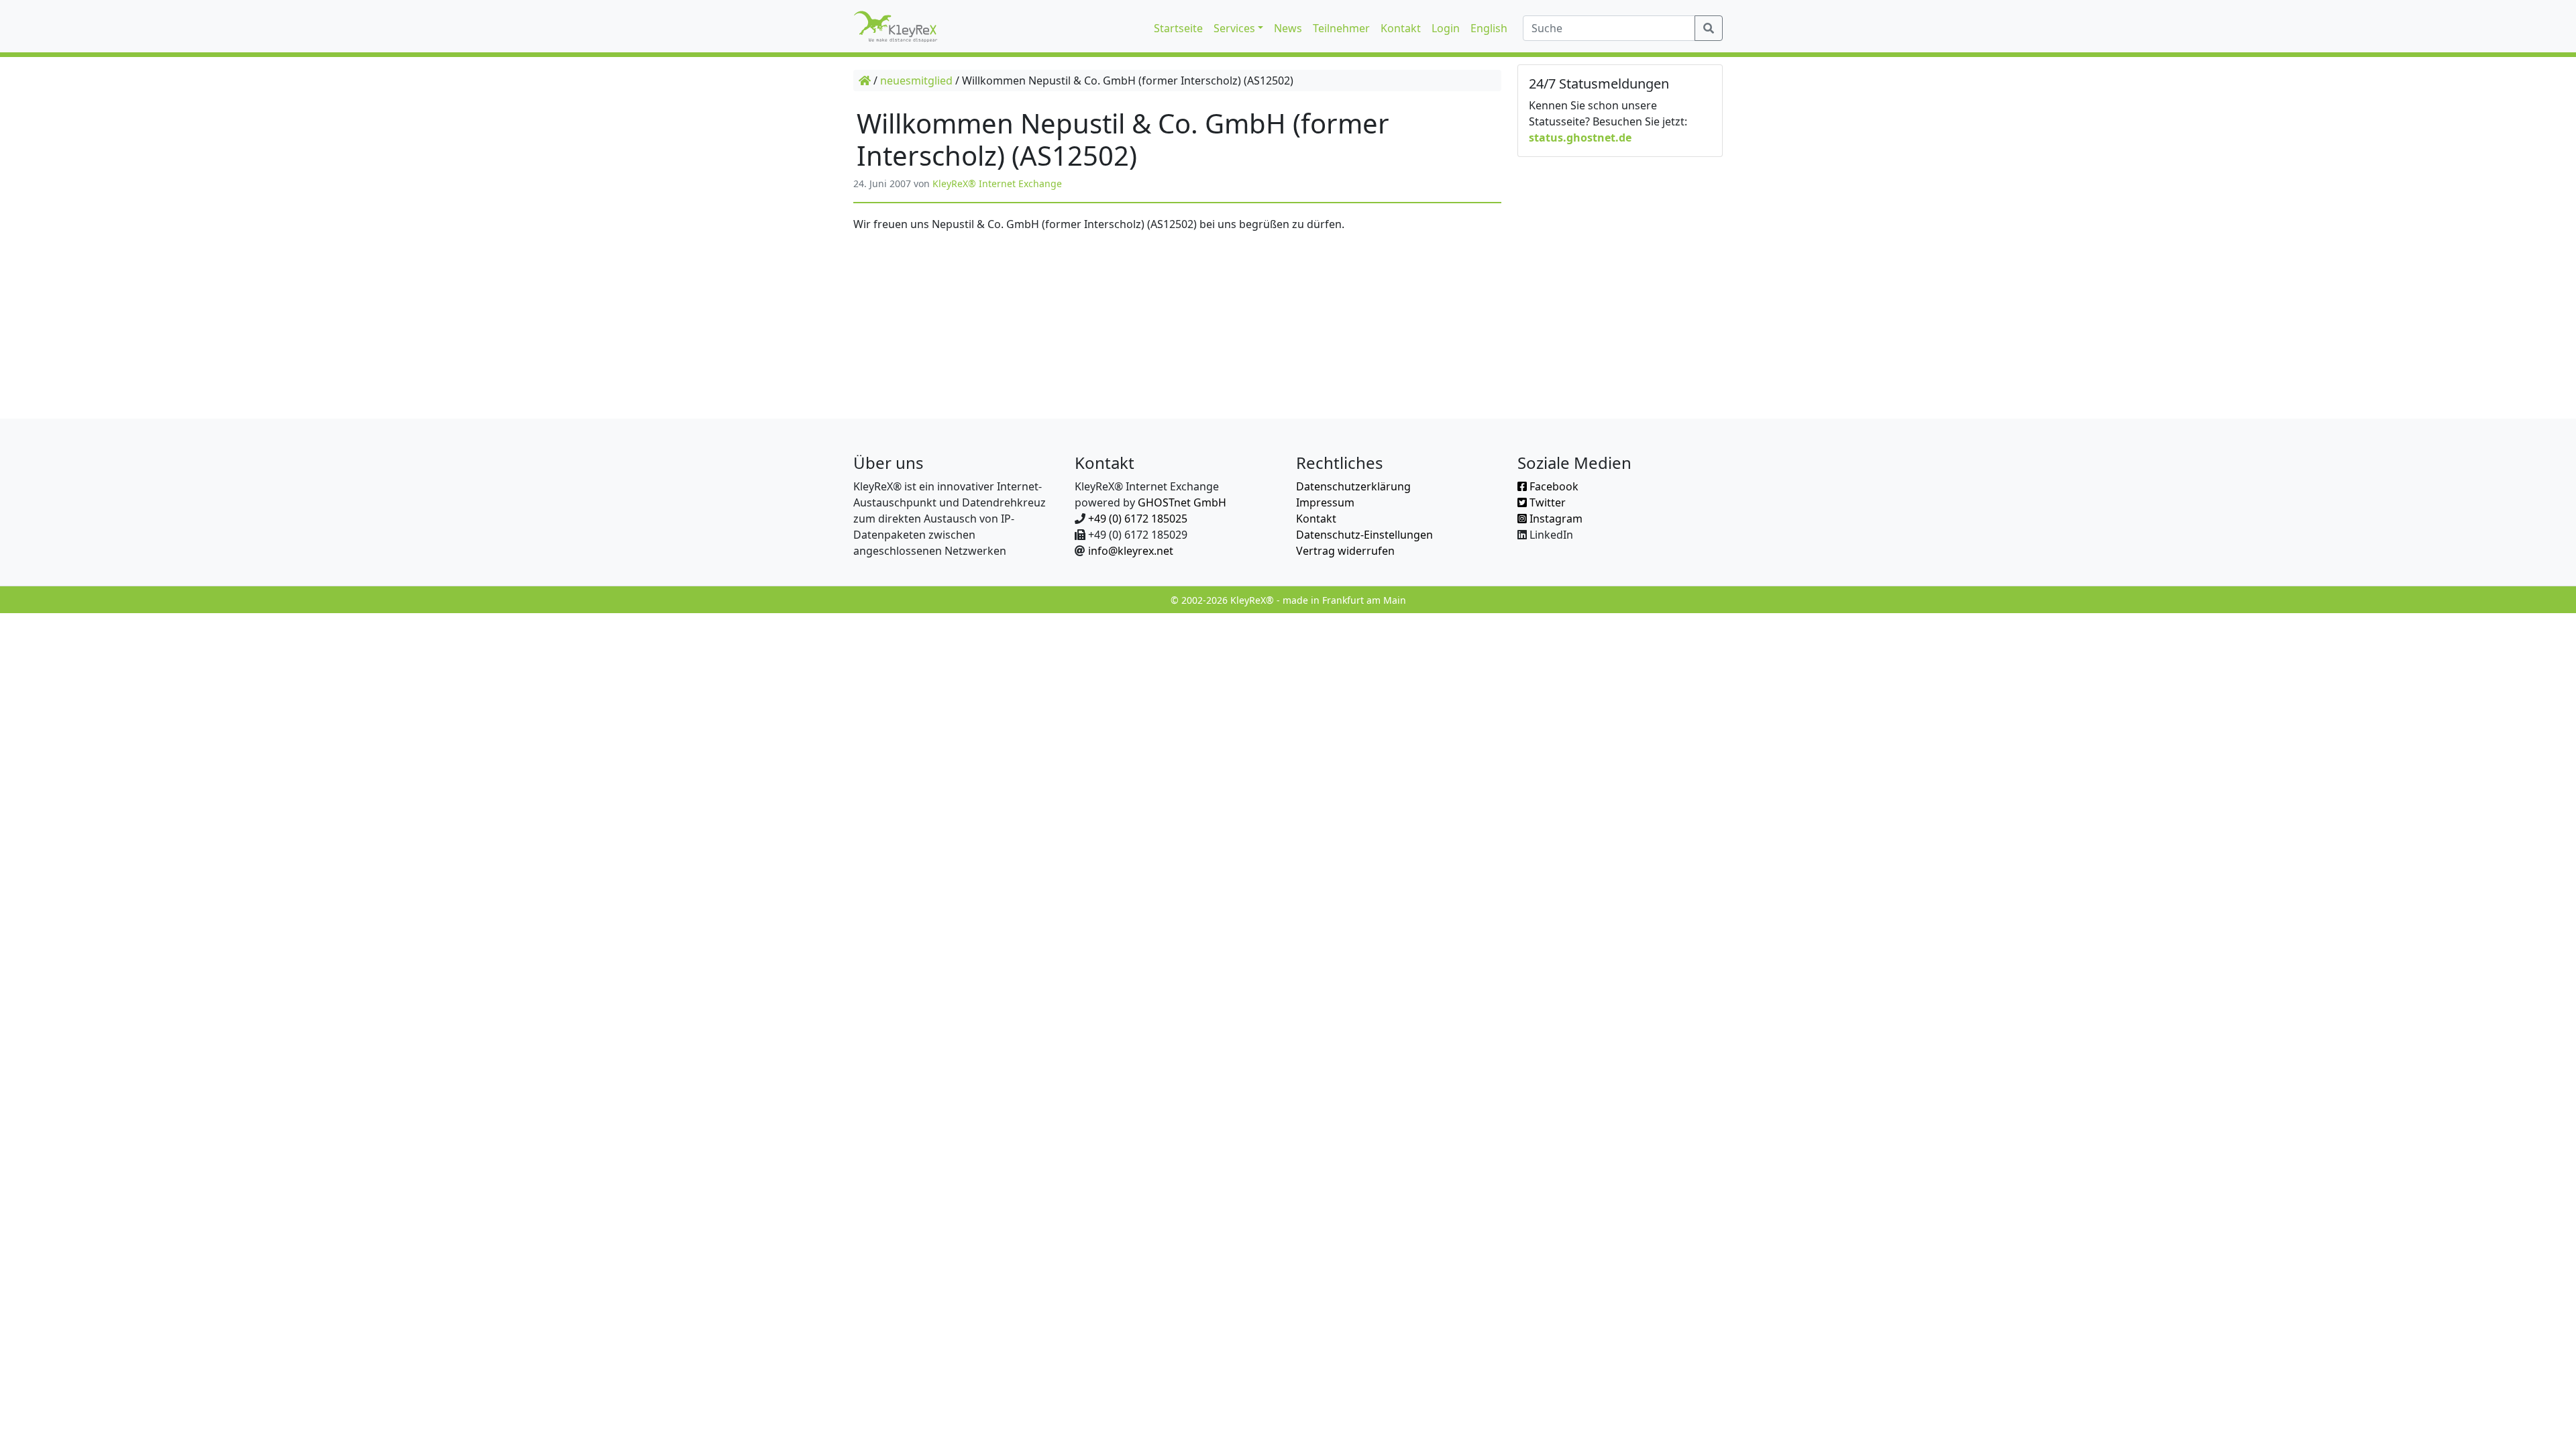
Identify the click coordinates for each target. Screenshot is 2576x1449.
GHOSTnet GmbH (1182, 502)
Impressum (1325, 502)
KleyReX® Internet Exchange (997, 183)
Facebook (1553, 486)
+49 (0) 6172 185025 (1138, 519)
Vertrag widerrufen (1345, 551)
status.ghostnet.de (1580, 138)
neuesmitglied (916, 80)
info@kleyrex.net (1131, 551)
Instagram (1555, 519)
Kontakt (1316, 519)
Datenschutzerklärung (1353, 486)
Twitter (1546, 502)
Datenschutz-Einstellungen (1364, 535)
